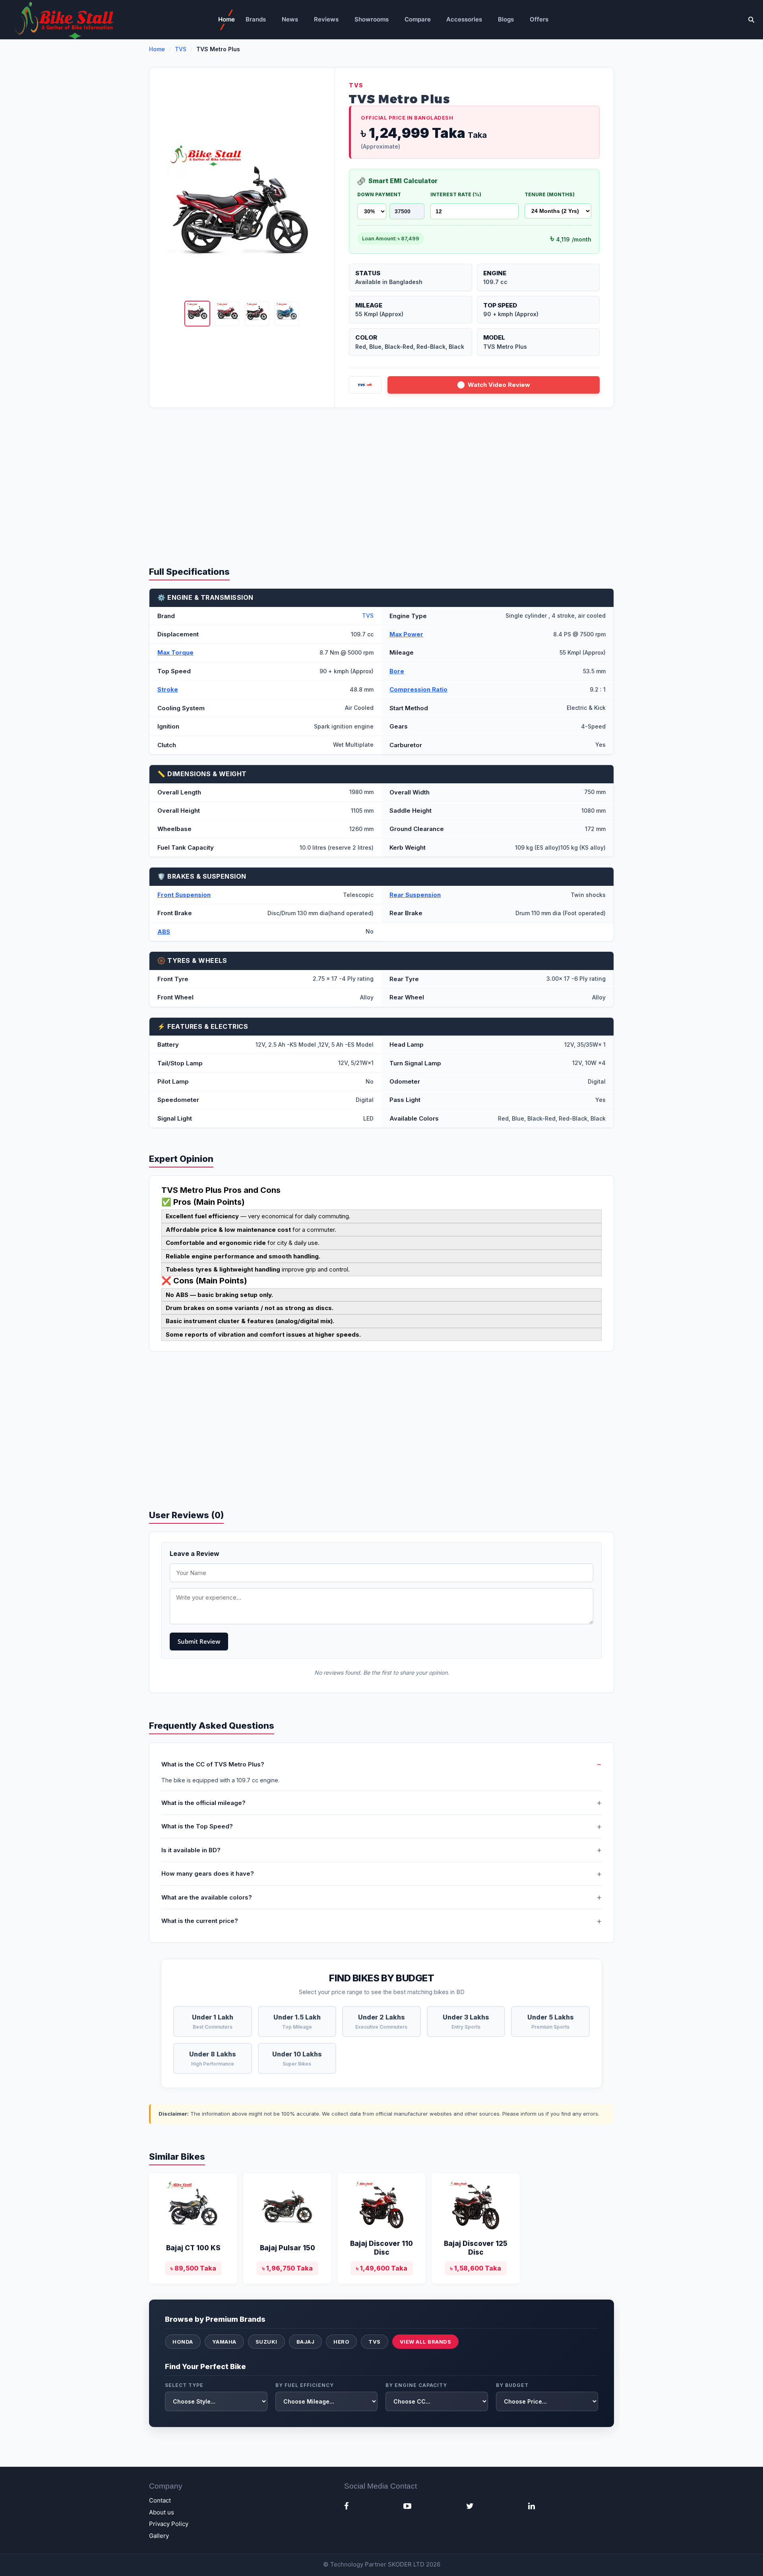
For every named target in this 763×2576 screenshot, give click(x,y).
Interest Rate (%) (456, 194)
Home (227, 19)
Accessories (464, 19)
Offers (539, 19)
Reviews (326, 19)
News (290, 19)
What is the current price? (200, 1921)
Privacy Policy (169, 2524)
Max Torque (175, 652)
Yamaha (224, 2342)
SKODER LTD (406, 2564)
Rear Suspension (415, 895)
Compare (418, 19)
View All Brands (426, 2342)
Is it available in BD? (191, 1850)
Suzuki (266, 2342)
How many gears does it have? (208, 1874)
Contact (160, 2500)
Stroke (168, 689)
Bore (397, 671)
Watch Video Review (499, 385)
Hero (341, 2342)
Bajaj (306, 2342)
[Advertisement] (381, 479)
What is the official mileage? (203, 1803)
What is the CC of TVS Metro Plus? (213, 1764)
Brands (256, 19)
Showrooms (372, 19)
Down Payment (379, 194)
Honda (183, 2342)
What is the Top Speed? (197, 1826)
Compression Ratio (418, 689)
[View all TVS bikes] (365, 385)
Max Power (406, 634)
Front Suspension (184, 895)
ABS (164, 932)
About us (162, 2512)
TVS (181, 49)
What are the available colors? (207, 1897)
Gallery (159, 2536)
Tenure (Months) (550, 194)
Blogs (506, 19)
